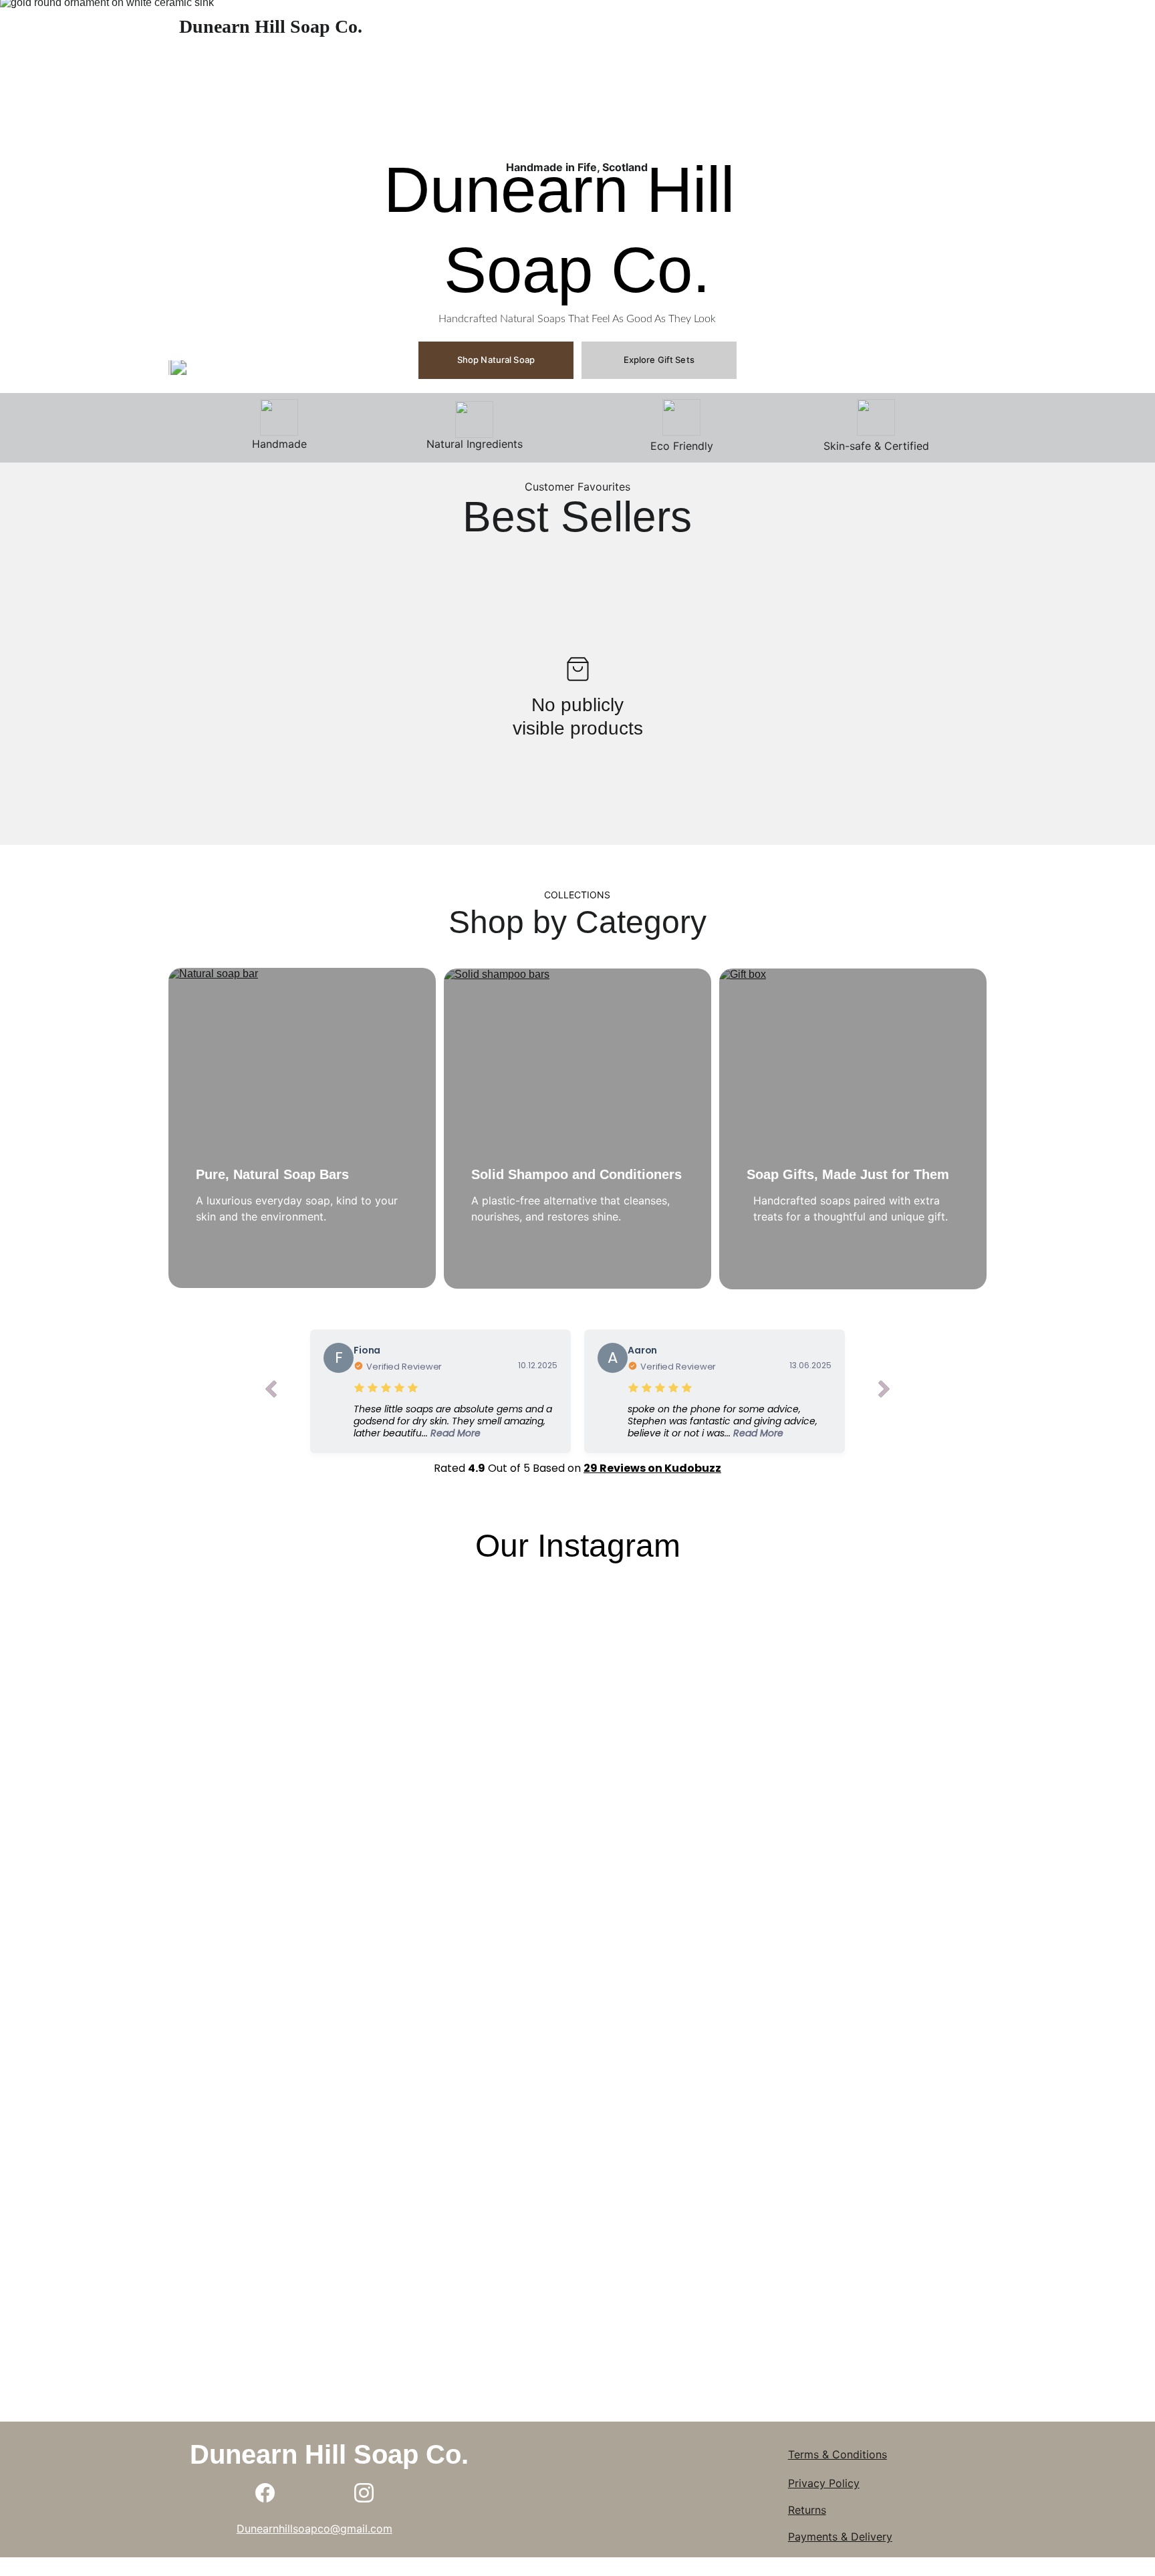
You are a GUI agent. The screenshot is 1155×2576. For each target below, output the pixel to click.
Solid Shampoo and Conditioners (576, 1174)
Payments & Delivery (840, 2537)
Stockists (866, 27)
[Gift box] (853, 1129)
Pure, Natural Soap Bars (272, 1174)
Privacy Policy (824, 2483)
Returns (807, 2510)
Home (633, 27)
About (690, 27)
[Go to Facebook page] (265, 2493)
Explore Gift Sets (659, 360)
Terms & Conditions (838, 2454)
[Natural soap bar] (302, 1128)
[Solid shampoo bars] (577, 1129)
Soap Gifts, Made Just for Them (848, 1174)
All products (763, 27)
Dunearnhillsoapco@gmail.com (314, 2529)
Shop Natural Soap (496, 360)
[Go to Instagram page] (364, 2493)
